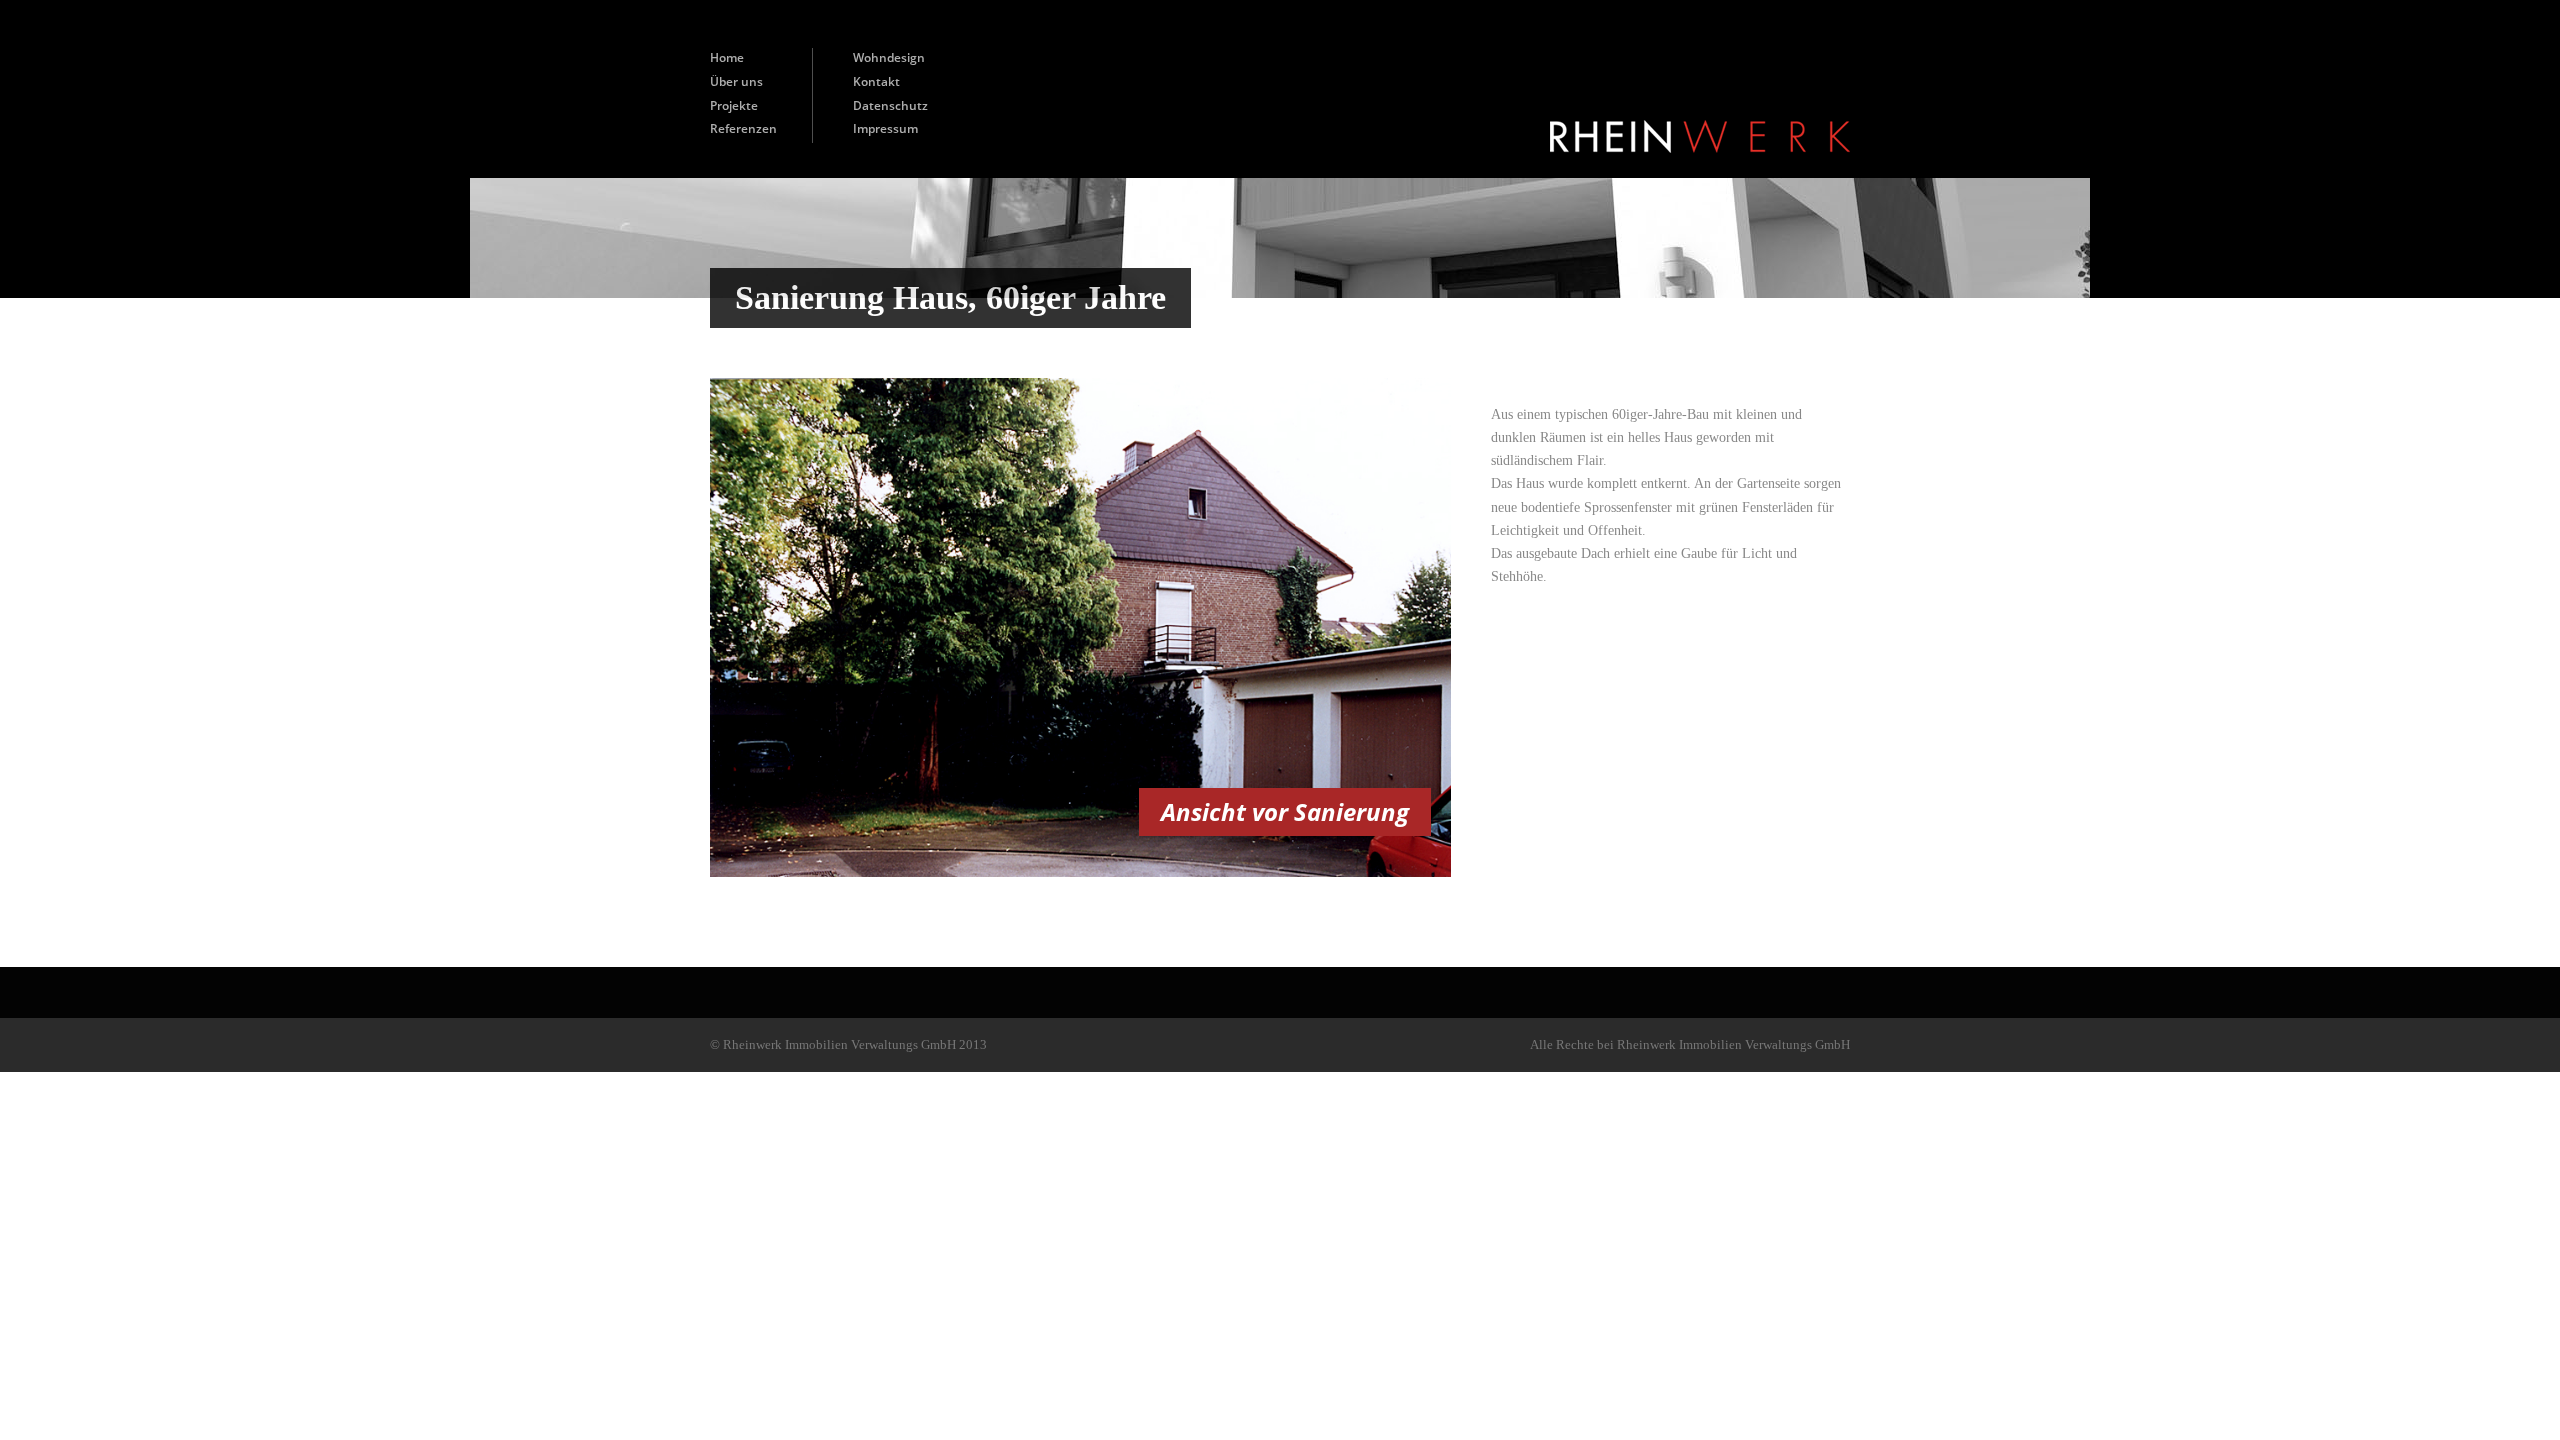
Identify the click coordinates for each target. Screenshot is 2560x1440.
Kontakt (876, 81)
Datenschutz (890, 105)
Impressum (885, 128)
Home (727, 57)
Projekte (734, 105)
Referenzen (743, 128)
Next (1416, 626)
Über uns (736, 81)
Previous (744, 626)
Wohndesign (889, 57)
